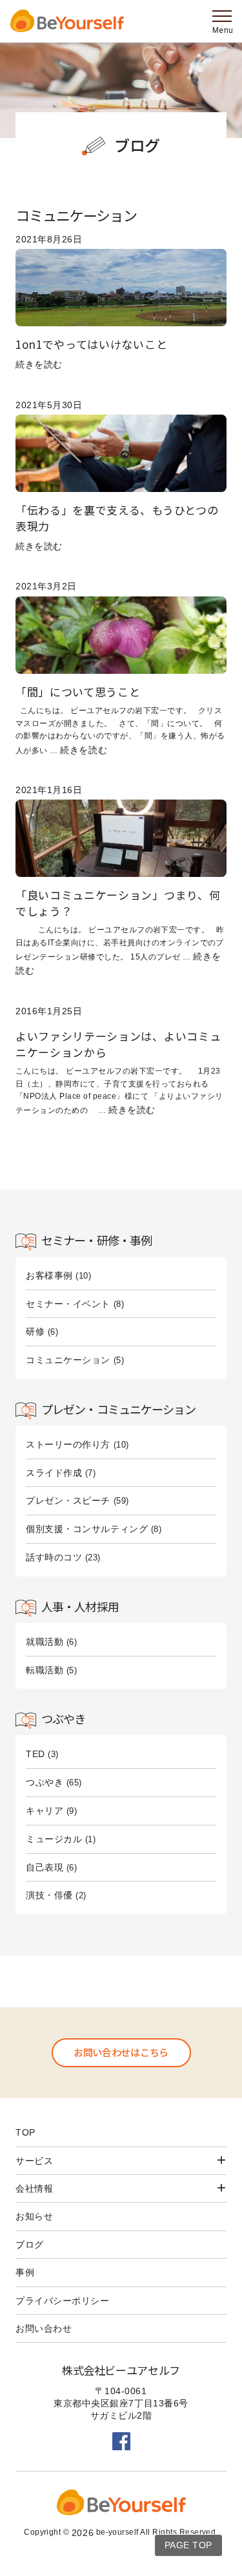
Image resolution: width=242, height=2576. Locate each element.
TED (35, 1754)
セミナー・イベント (68, 1304)
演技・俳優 (49, 1895)
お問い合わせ (44, 2328)
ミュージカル (54, 1839)
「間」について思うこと (78, 692)
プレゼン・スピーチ (68, 1500)
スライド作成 (54, 1473)
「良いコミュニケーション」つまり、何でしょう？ (118, 902)
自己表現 (45, 1867)
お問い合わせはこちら (121, 2052)
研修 (35, 1332)
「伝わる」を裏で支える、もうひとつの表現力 (117, 517)
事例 (25, 2272)
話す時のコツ (54, 1557)
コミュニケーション (68, 1360)
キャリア (45, 1811)
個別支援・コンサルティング (87, 1529)
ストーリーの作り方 (68, 1444)
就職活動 (45, 1642)
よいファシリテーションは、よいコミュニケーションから (118, 1044)
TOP (25, 2132)
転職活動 (45, 1670)
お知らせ (34, 2216)
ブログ (137, 145)
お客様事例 (49, 1275)
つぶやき (45, 1782)
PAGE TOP (188, 2545)
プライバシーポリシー (63, 2301)
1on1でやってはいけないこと (91, 344)
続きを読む (39, 364)
